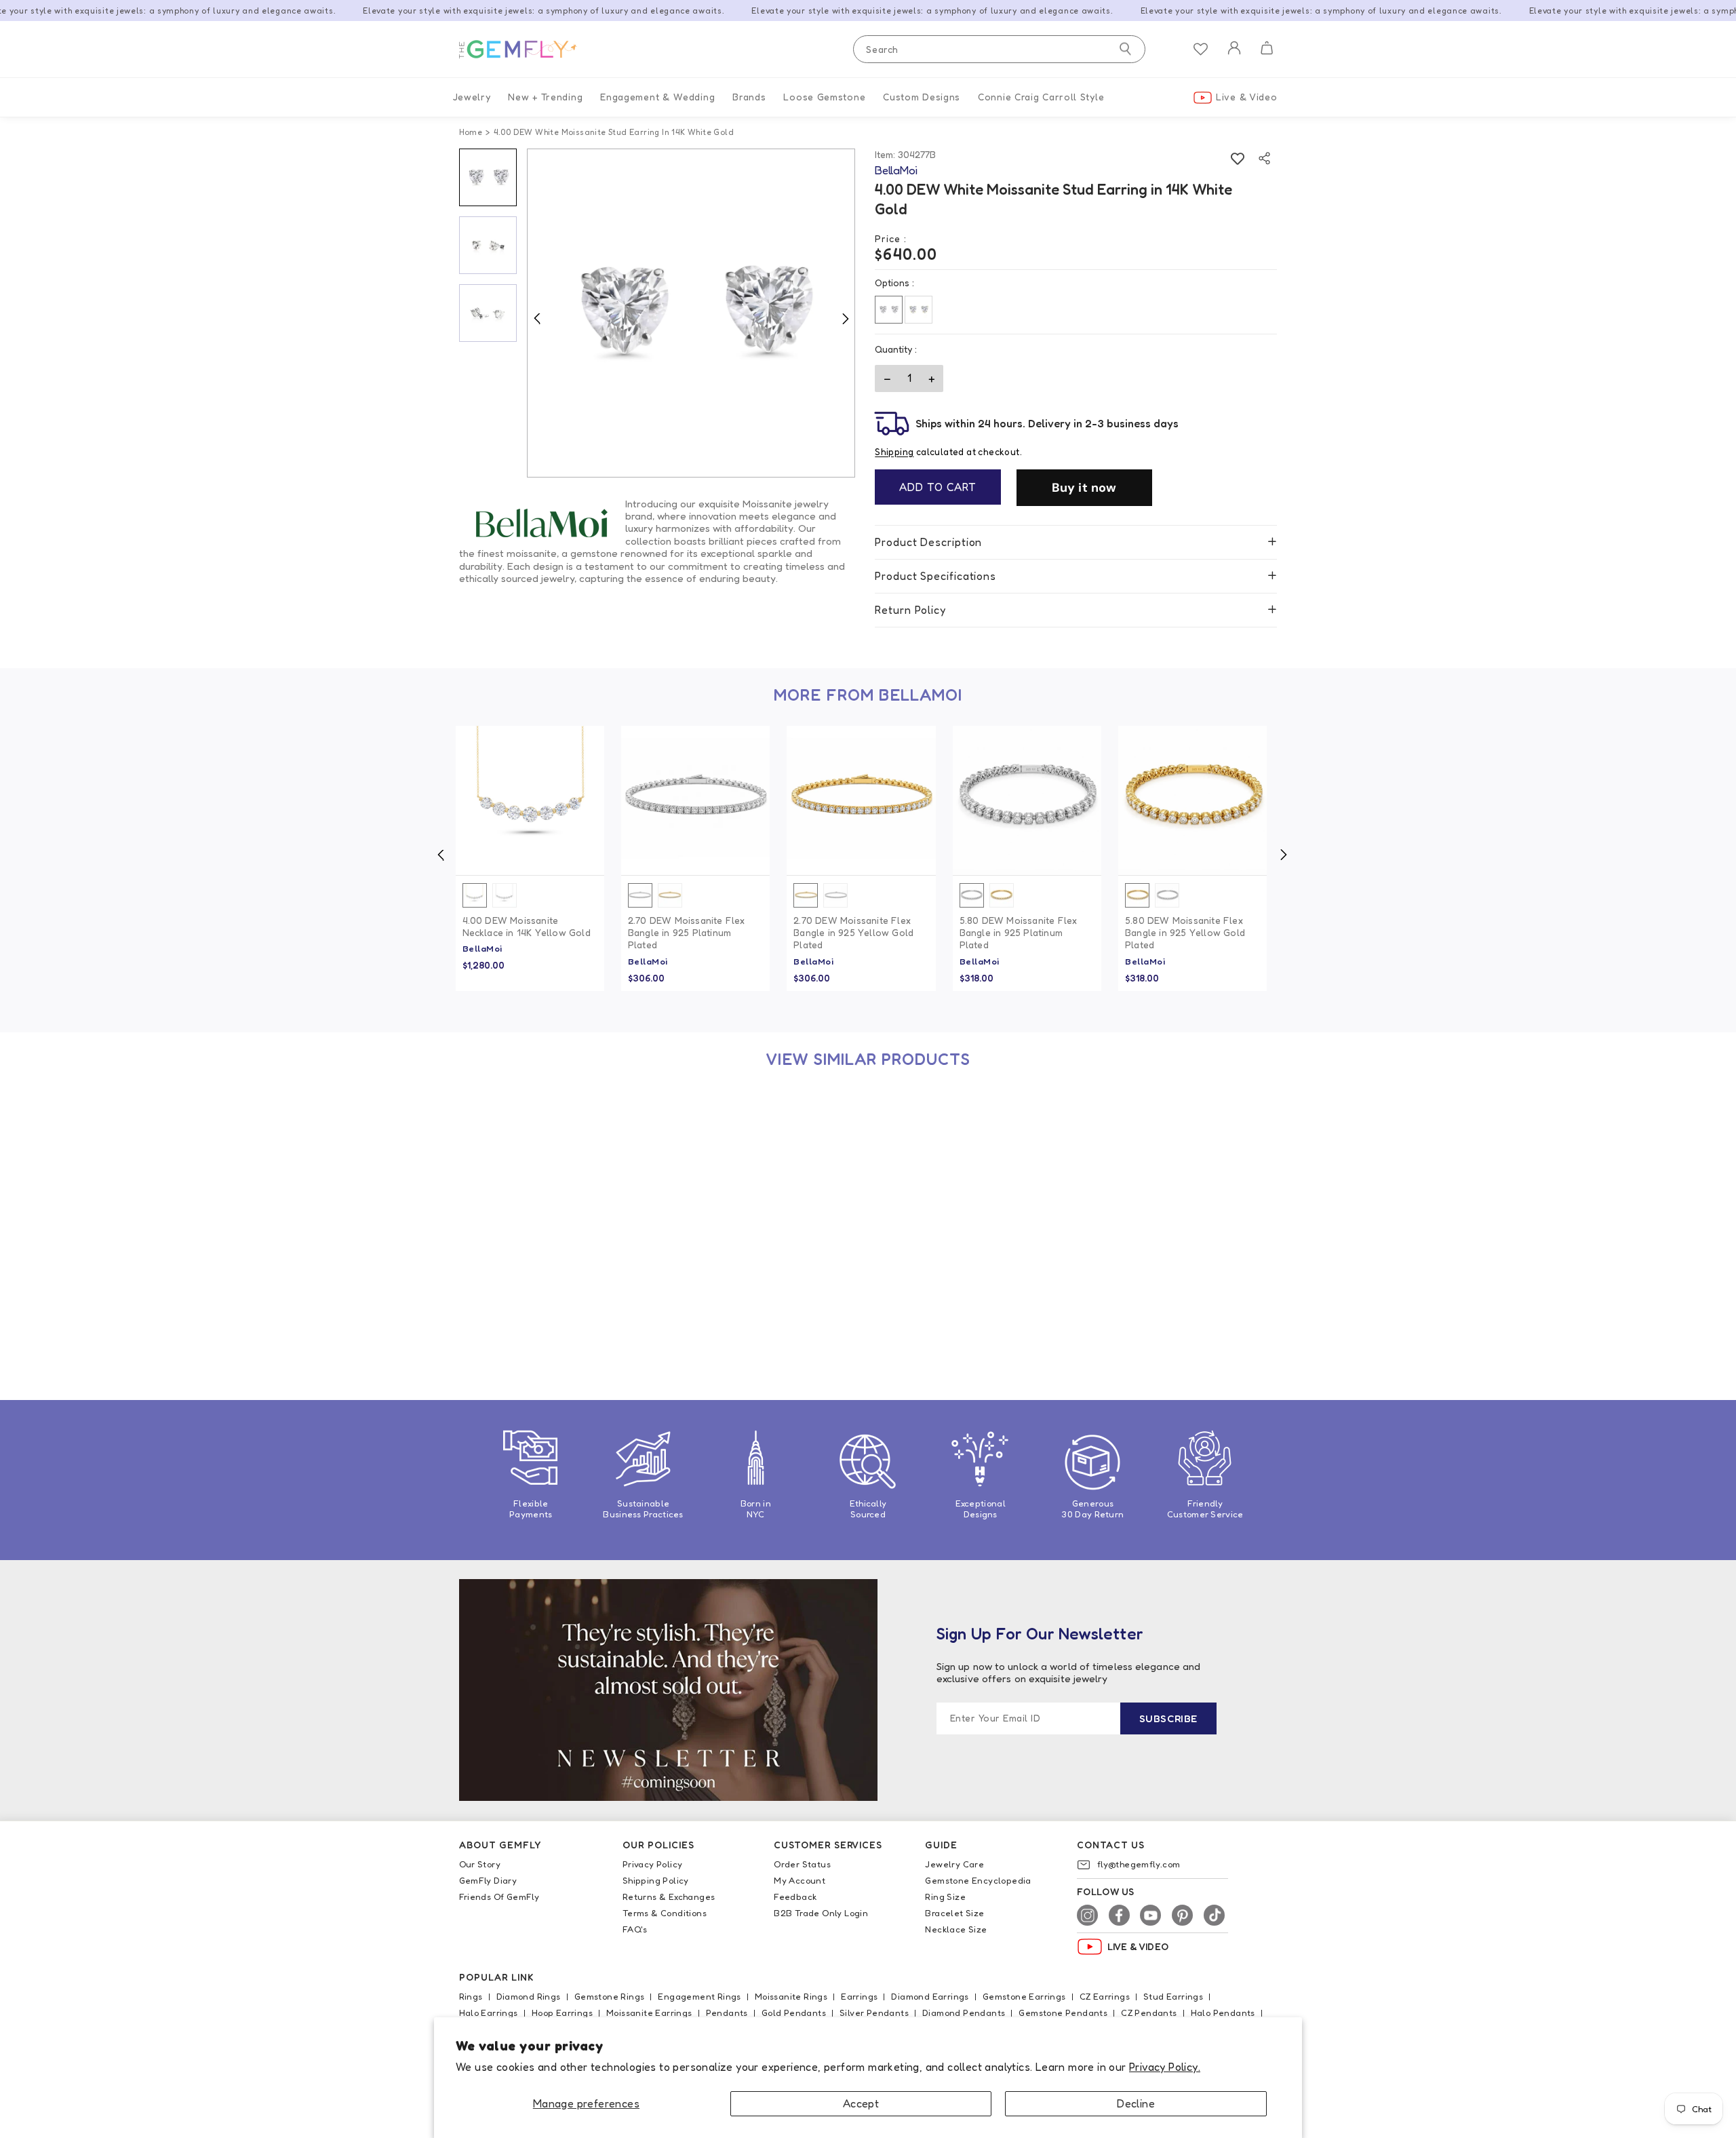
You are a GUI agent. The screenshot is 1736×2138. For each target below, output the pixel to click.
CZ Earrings (1105, 1996)
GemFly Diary (488, 1880)
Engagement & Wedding (657, 97)
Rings (471, 1996)
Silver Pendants (874, 2013)
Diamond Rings (529, 1996)
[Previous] (537, 318)
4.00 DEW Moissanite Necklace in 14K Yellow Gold (527, 926)
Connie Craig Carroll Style (1041, 97)
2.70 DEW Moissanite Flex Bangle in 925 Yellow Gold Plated (853, 932)
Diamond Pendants (964, 2013)
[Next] (845, 318)
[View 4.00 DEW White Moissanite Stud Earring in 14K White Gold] (530, 1164)
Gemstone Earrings (1024, 1996)
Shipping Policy (656, 1880)
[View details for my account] (1234, 57)
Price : (891, 238)
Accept (861, 2103)
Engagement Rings (699, 1996)
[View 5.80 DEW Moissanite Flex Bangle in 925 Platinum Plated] (1027, 800)
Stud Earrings (1173, 1996)
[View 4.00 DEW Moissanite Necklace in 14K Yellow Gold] (530, 800)
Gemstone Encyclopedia (978, 1880)
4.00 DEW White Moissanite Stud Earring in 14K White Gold (525, 1296)
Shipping (894, 452)
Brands (749, 97)
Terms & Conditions (665, 1913)
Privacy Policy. (1165, 2067)
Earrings (859, 1996)
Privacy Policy (653, 1864)
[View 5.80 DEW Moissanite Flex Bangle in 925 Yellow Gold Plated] (1192, 800)
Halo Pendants (1223, 2013)
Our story (480, 1864)
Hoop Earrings (562, 2013)
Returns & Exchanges (669, 1897)
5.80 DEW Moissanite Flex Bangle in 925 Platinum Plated (1019, 932)
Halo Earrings (489, 2013)
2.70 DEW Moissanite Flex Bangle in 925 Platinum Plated (687, 932)
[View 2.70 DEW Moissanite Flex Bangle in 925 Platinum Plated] (695, 800)
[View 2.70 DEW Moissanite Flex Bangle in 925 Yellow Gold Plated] (861, 800)
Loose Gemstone (824, 97)
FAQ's (635, 1929)
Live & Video (1246, 97)
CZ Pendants (1149, 2013)
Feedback (795, 1897)
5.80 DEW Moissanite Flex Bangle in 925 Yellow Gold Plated (1185, 932)
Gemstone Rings (610, 1996)
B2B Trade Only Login (821, 1913)
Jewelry (472, 97)
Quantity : (896, 349)
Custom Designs (922, 97)
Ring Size (945, 1897)
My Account (800, 1880)
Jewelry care (954, 1864)
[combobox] (999, 49)
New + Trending (545, 97)
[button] (1266, 50)
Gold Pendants (794, 2013)
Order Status (802, 1864)
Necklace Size (956, 1929)
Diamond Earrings (930, 1996)
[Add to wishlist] (1237, 158)
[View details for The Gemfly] (527, 50)
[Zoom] (691, 313)
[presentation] (441, 855)
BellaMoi (482, 948)
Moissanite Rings (791, 1996)
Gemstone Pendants (1063, 2013)
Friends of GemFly (499, 1897)
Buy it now (1084, 488)
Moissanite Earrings (649, 2013)
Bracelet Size (954, 1913)
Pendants (727, 2013)
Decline (1136, 2103)
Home (471, 132)
